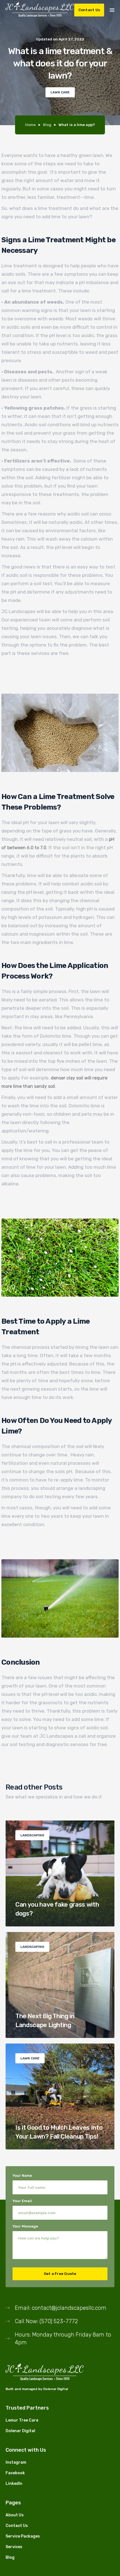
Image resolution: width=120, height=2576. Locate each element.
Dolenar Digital (56, 2389)
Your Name (22, 2176)
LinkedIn (14, 2484)
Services (14, 2547)
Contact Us (89, 10)
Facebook (15, 2473)
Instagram (16, 2462)
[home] (40, 10)
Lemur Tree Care (22, 2420)
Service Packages (23, 2536)
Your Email (22, 2201)
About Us (15, 2515)
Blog (47, 125)
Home (30, 125)
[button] (112, 9)
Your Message (25, 2226)
